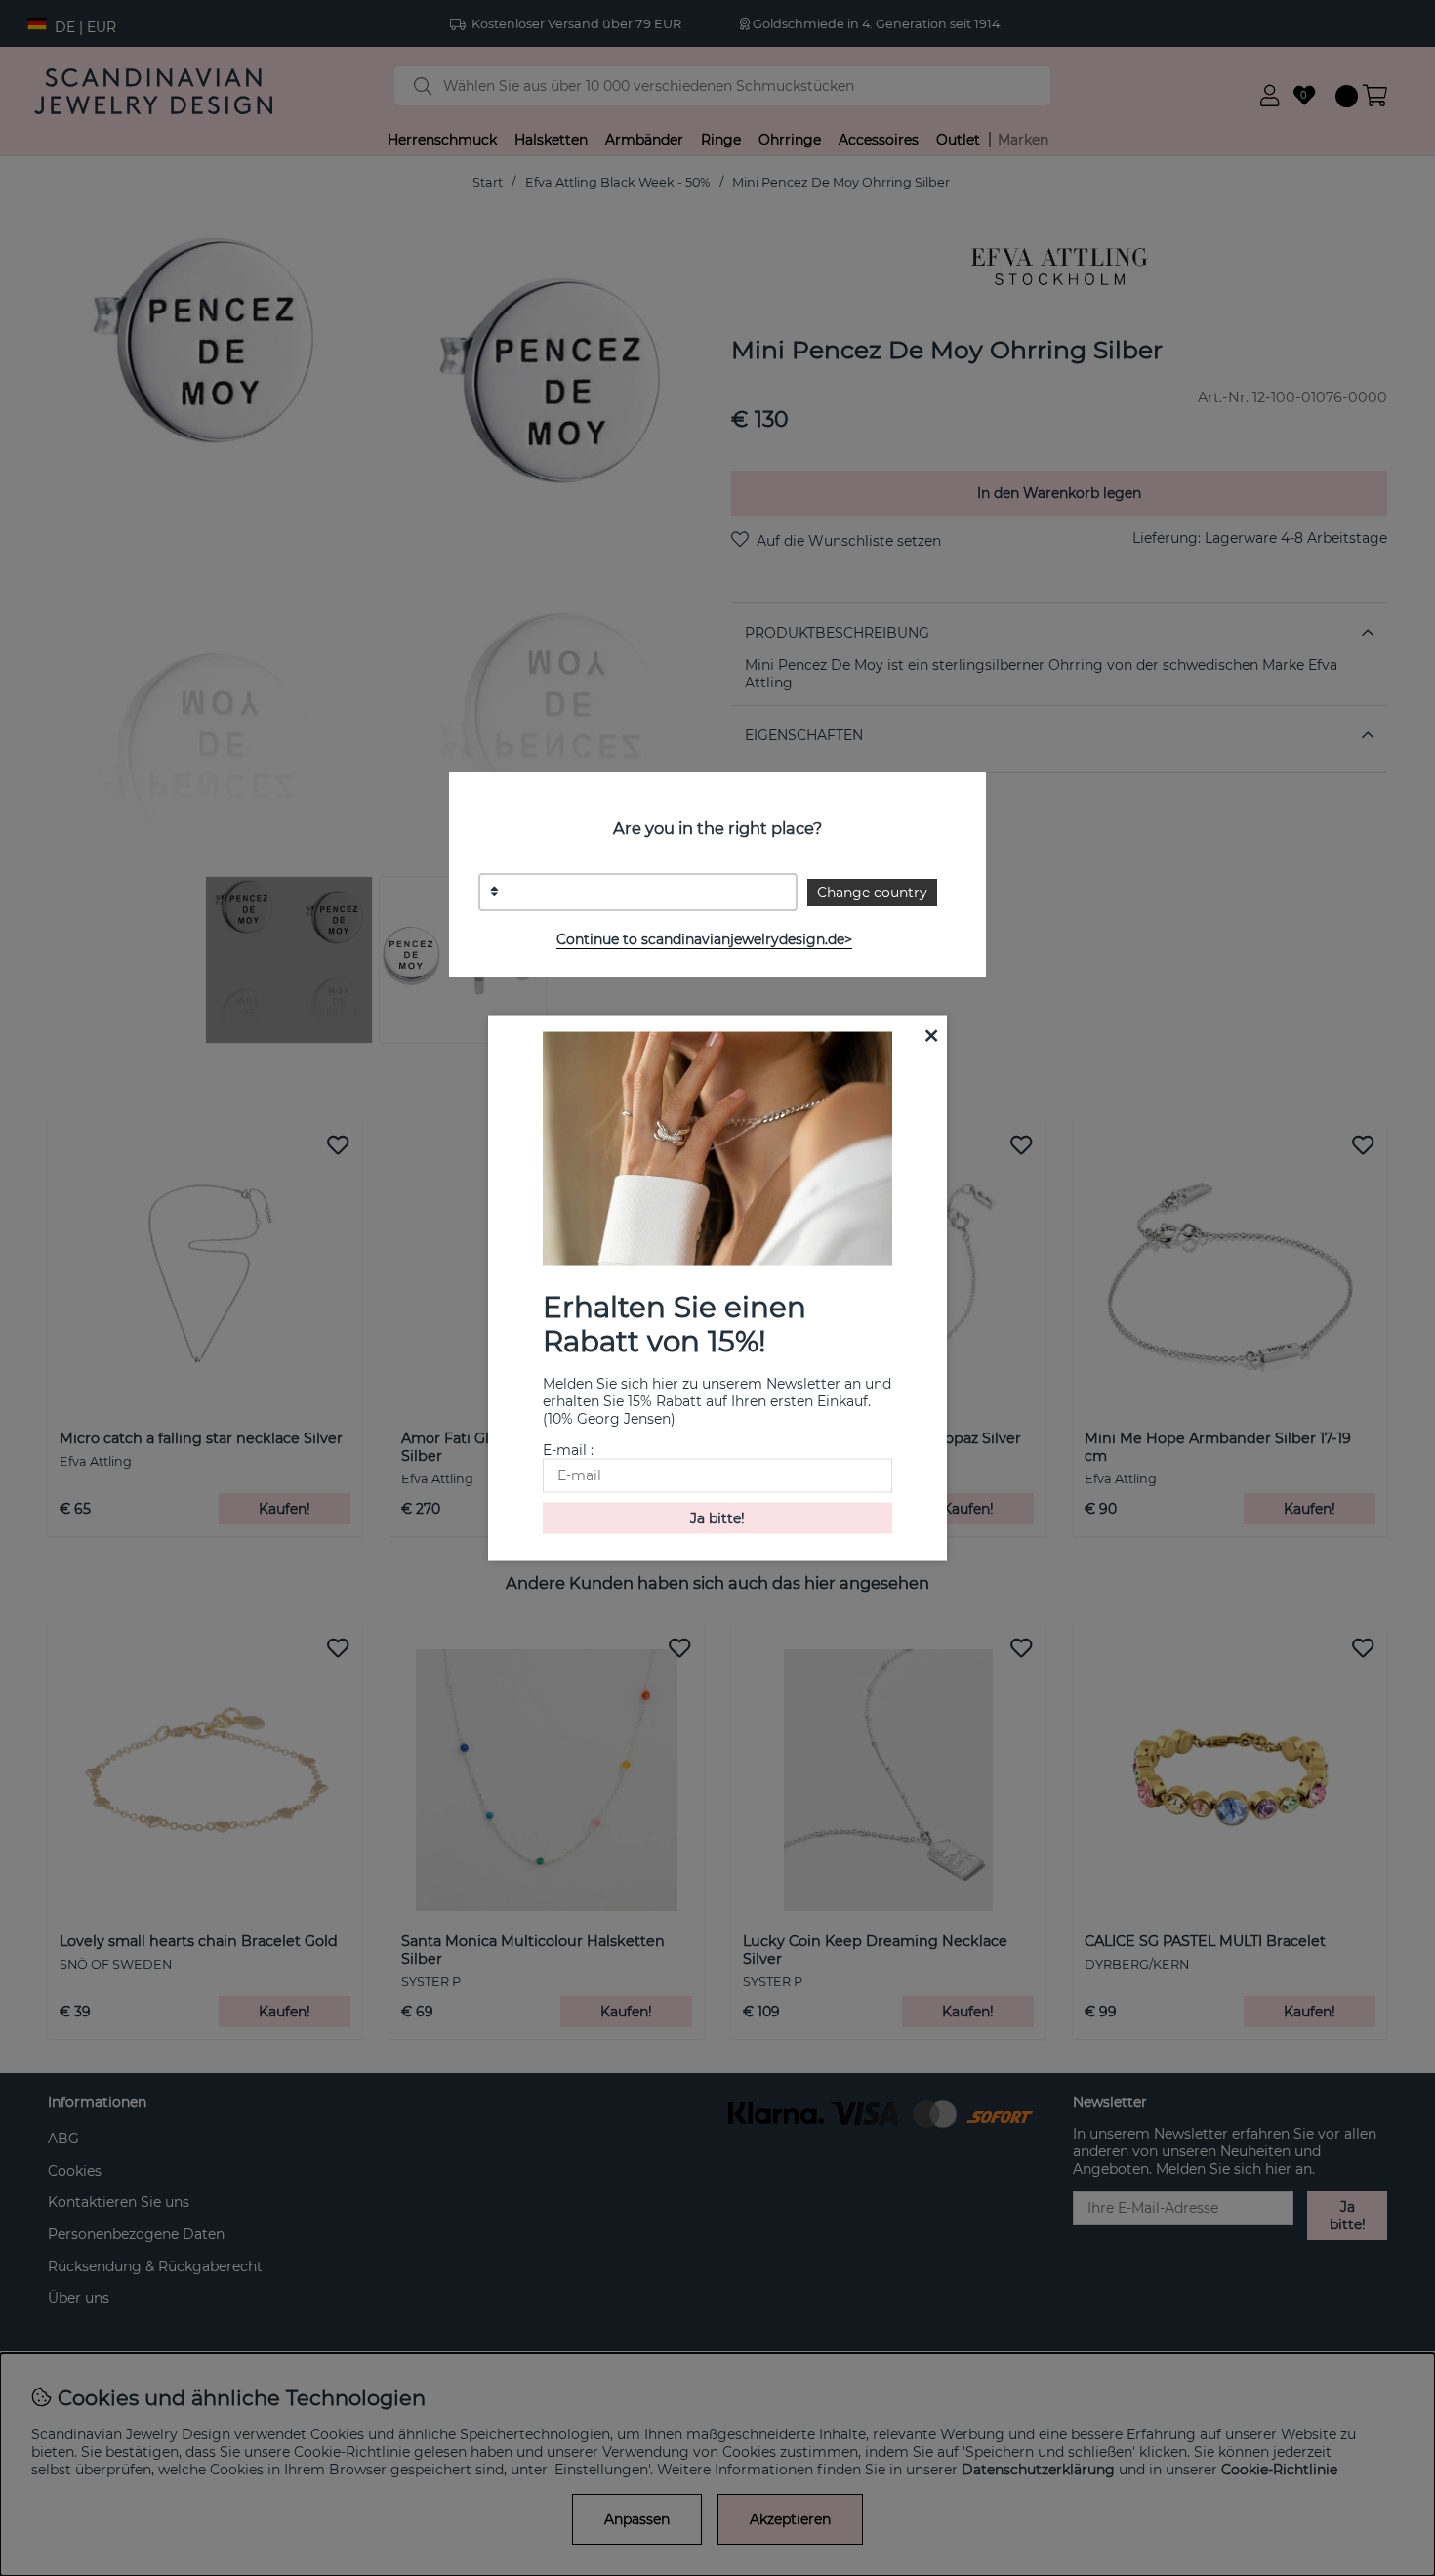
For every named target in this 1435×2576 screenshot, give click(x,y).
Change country (872, 893)
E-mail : (568, 1449)
